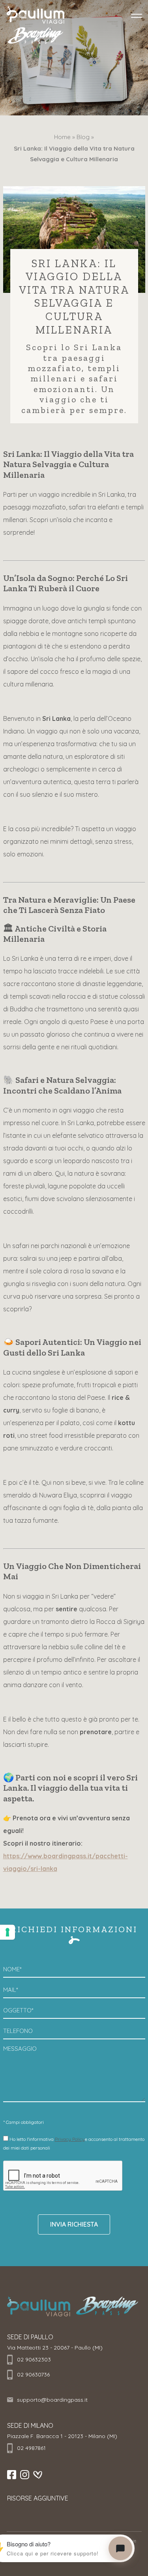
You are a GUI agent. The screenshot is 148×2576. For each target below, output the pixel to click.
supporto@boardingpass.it (52, 2400)
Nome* (12, 1969)
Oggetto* (18, 2010)
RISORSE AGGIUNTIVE (38, 2498)
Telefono (18, 2031)
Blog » (85, 137)
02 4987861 (31, 2448)
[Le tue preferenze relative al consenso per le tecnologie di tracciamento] (7, 1932)
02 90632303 (34, 2359)
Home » (65, 137)
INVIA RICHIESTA (74, 2224)
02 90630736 (33, 2374)
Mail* (11, 1990)
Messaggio (20, 2049)
